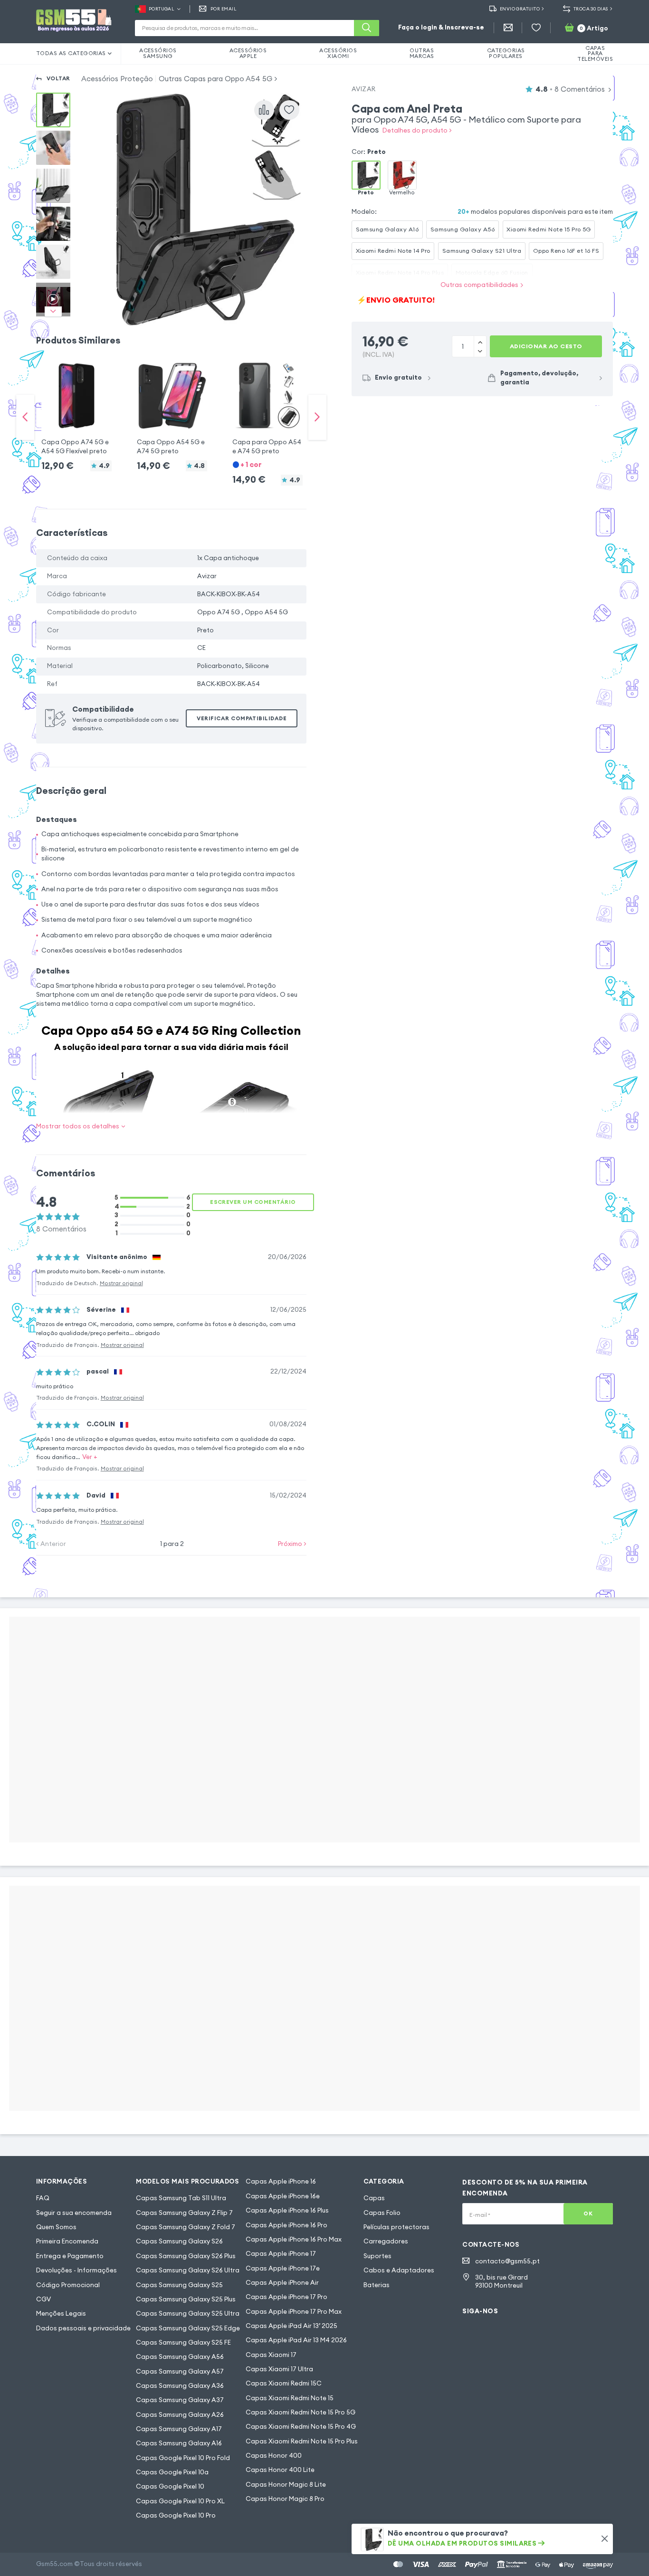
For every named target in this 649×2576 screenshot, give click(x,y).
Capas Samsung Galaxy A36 (180, 2386)
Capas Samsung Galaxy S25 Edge (188, 2328)
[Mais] (480, 351)
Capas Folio (382, 2213)
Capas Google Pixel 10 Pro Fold (183, 2458)
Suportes (377, 2256)
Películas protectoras (396, 2227)
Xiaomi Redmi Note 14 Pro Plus (400, 272)
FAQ (43, 2198)
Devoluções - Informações (76, 2270)
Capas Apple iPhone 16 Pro (286, 2225)
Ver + (90, 1457)
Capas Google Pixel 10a (172, 2472)
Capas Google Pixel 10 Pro (176, 2515)
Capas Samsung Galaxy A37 (180, 2400)
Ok (588, 2213)
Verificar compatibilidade (242, 718)
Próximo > (292, 1544)
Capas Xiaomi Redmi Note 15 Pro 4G (301, 2427)
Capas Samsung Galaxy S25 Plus (186, 2299)
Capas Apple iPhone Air (282, 2283)
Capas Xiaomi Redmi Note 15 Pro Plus (302, 2441)
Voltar (58, 78)
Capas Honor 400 (274, 2456)
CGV (43, 2299)
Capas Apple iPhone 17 (281, 2254)
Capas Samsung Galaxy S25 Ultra (188, 2314)
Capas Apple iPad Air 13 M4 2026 (296, 2340)
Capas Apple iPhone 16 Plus (287, 2210)
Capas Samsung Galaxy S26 (179, 2241)
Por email (223, 9)
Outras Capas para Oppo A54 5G (215, 79)
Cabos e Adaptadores (399, 2270)
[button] (76, 408)
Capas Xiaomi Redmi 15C (284, 2383)
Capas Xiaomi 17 (271, 2355)
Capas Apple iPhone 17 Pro (286, 2297)
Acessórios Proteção (117, 79)
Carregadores (386, 2241)
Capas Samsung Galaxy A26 (180, 2415)
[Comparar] (264, 110)
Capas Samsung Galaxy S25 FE (183, 2342)
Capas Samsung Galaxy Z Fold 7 (186, 2227)
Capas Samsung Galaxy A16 (179, 2443)
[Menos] (480, 341)
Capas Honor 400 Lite (280, 2470)
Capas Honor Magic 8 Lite (286, 2485)
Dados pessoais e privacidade (83, 2328)
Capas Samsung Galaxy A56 (180, 2357)
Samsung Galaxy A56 (463, 229)
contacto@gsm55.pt (507, 2261)
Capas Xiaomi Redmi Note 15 (290, 2398)
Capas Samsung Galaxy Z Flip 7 (184, 2213)
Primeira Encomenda (67, 2241)
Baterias (377, 2285)
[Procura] (367, 28)
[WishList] (536, 28)
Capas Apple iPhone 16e (283, 2196)
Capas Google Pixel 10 (170, 2486)
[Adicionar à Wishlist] (289, 110)
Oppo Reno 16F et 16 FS (566, 251)
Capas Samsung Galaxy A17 (179, 2429)
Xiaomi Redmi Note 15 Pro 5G (549, 229)
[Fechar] (605, 2539)
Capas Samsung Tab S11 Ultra (181, 2198)
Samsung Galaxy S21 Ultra (482, 251)
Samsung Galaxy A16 (387, 229)
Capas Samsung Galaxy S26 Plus (186, 2256)
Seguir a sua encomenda (74, 2213)
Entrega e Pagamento (70, 2256)
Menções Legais (61, 2314)
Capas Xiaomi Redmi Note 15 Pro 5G (301, 2412)
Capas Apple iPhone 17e (283, 2268)
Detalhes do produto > (417, 130)
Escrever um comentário (253, 1202)
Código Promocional (68, 2285)
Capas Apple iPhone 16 (281, 2181)
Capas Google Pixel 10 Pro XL (180, 2501)
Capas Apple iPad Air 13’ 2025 (291, 2326)
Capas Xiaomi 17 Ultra (279, 2369)
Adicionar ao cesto (546, 346)
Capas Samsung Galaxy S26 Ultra (188, 2270)
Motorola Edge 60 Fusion (492, 272)
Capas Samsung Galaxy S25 (179, 2285)
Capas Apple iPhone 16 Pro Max (294, 2239)
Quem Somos (56, 2227)
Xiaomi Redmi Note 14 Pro (393, 251)
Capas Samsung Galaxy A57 (180, 2371)
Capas (374, 2198)
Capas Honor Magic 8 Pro (285, 2499)
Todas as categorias (71, 53)
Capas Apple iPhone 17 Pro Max (294, 2312)
